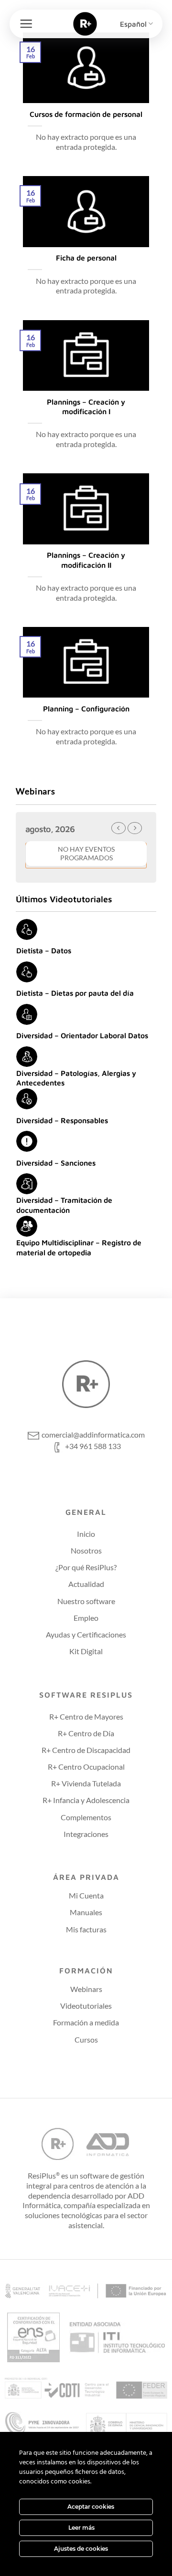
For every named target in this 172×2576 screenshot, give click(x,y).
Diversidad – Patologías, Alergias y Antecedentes (76, 1078)
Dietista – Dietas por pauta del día (75, 993)
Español (133, 24)
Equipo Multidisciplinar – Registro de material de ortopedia (79, 1247)
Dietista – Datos (44, 950)
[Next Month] (135, 828)
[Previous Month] (118, 828)
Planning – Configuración (86, 709)
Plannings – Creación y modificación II (86, 560)
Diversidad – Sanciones (56, 1163)
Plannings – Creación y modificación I (86, 407)
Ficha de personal (86, 258)
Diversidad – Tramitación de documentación (64, 1205)
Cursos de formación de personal (86, 114)
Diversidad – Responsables (62, 1120)
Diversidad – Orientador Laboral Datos (82, 1035)
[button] (26, 24)
